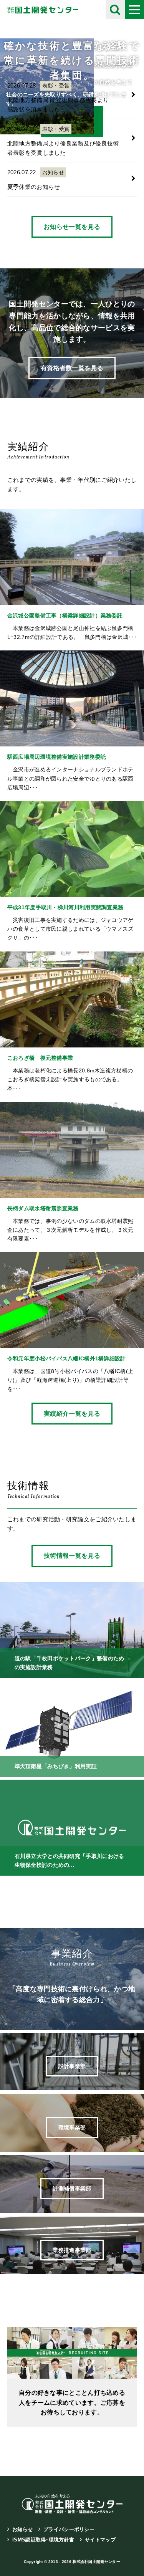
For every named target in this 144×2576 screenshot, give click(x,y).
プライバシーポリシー (69, 2529)
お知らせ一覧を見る (72, 227)
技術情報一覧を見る (72, 1556)
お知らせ (22, 2529)
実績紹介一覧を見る (72, 1414)
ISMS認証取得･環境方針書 (43, 2540)
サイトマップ (100, 2540)
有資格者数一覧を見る (72, 368)
